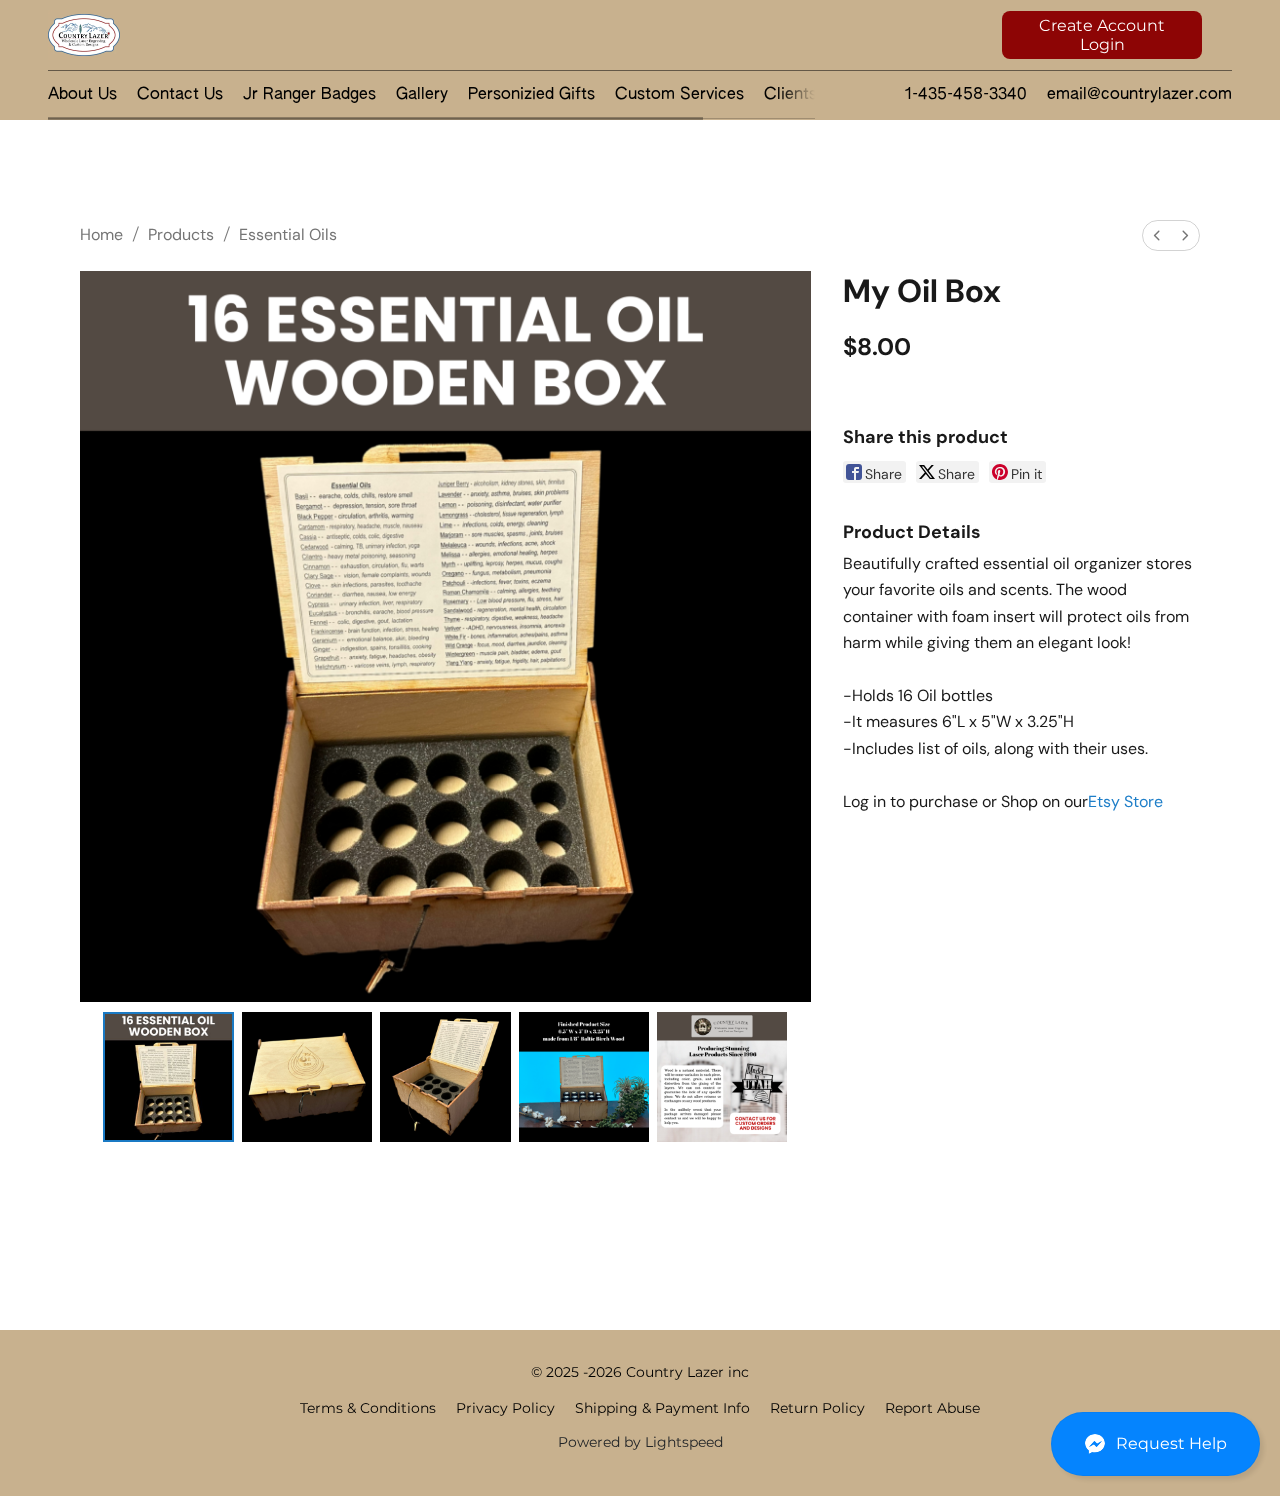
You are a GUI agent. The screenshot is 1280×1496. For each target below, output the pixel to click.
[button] (1155, 1444)
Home (101, 234)
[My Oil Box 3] (584, 1077)
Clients (790, 95)
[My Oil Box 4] (722, 1077)
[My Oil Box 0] (168, 1077)
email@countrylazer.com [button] (1139, 95)
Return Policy (817, 1408)
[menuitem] (1157, 235)
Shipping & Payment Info (662, 1408)
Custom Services (679, 95)
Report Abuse (932, 1408)
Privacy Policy (505, 1408)
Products (181, 234)
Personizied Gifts (531, 95)
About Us (82, 95)
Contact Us (180, 95)
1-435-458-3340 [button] (966, 95)
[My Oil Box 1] (307, 1077)
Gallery (422, 95)
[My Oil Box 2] (445, 1077)
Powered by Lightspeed (640, 1442)
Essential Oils (288, 234)
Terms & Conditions (368, 1408)
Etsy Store (1125, 801)
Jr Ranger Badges (309, 95)
